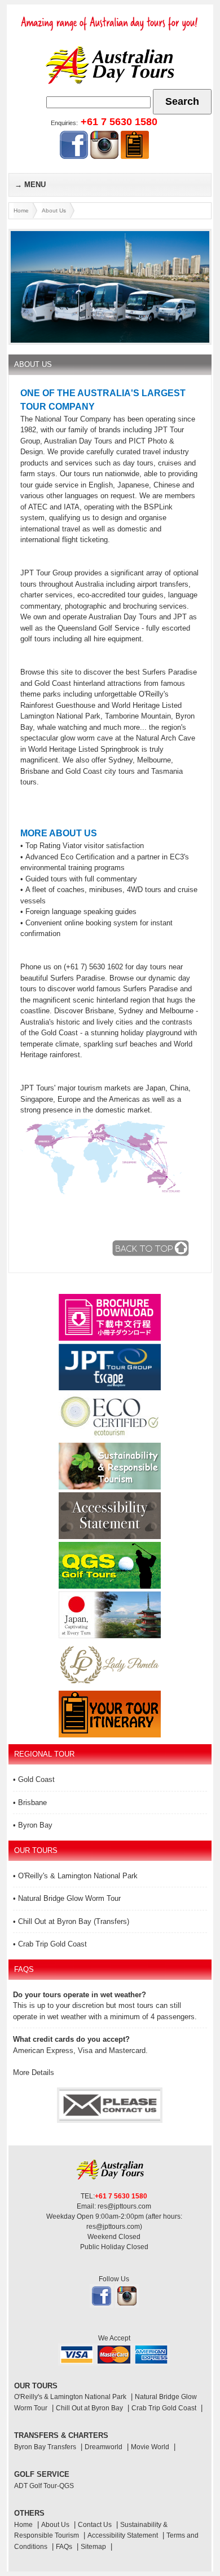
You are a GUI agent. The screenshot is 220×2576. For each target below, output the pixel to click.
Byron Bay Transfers (45, 2447)
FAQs (64, 2547)
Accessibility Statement (123, 2535)
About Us (54, 210)
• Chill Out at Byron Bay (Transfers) (71, 1921)
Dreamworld (104, 2447)
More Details (34, 2072)
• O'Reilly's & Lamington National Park (75, 1876)
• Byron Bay (33, 1825)
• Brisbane (30, 1803)
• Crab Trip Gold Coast (50, 1944)
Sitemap (93, 2547)
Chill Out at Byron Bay (89, 2408)
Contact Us (95, 2525)
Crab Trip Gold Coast (164, 2408)
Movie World (150, 2447)
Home (21, 210)
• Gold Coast (34, 1779)
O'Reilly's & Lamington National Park (70, 2397)
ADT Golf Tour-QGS (44, 2486)
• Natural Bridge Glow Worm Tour (67, 1898)
